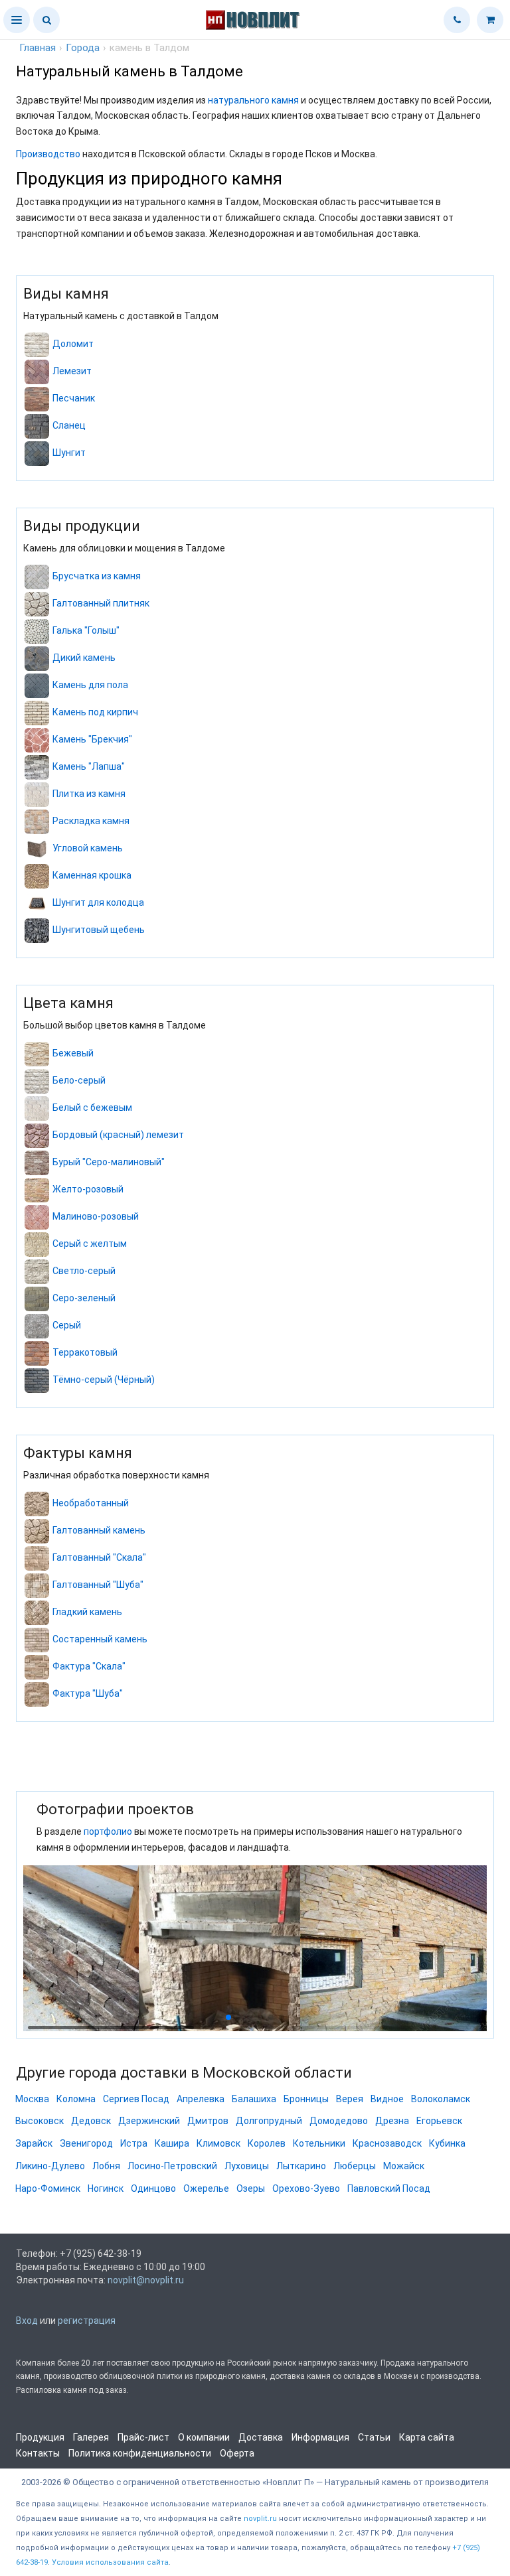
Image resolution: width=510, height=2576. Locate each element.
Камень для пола (90, 685)
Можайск (404, 2166)
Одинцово (153, 2188)
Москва (32, 2099)
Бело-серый (79, 1080)
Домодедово (339, 2121)
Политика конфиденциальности (140, 2453)
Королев (267, 2143)
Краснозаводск (387, 2143)
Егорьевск (439, 2121)
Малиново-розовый (96, 1216)
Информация (320, 2437)
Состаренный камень (100, 1639)
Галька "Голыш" (86, 630)
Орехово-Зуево (306, 2188)
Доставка (261, 2437)
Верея (350, 2099)
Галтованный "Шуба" (98, 1585)
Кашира (172, 2143)
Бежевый (73, 1053)
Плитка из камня (89, 794)
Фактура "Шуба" (88, 1693)
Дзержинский (149, 2121)
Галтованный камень (99, 1530)
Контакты (38, 2453)
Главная (38, 48)
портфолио (108, 1831)
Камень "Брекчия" (92, 739)
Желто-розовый (88, 1189)
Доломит (73, 344)
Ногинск (106, 2188)
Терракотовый (85, 1352)
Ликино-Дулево (50, 2166)
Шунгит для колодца (98, 902)
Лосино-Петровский (172, 2166)
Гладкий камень (87, 1612)
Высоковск (40, 2121)
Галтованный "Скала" (99, 1557)
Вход (27, 2321)
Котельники (319, 2143)
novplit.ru (260, 2519)
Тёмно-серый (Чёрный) (104, 1380)
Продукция (40, 2437)
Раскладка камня (91, 821)
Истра (134, 2143)
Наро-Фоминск (48, 2188)
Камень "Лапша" (89, 766)
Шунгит (69, 453)
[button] (17, 20)
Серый (67, 1325)
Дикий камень (84, 658)
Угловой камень (88, 848)
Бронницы (306, 2099)
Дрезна (392, 2121)
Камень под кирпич (95, 712)
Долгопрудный (269, 2121)
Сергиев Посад (136, 2099)
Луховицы (247, 2166)
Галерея (91, 2437)
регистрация (87, 2321)
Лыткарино (301, 2166)
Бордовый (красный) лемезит (118, 1135)
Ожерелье (206, 2188)
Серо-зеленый (84, 1298)
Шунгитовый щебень (99, 930)
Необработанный (91, 1503)
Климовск (218, 2143)
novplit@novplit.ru (146, 2280)
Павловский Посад (389, 2188)
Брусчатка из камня (97, 576)
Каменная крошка (92, 875)
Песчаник (74, 398)
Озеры (251, 2188)
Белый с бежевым (92, 1108)
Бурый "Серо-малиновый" (109, 1162)
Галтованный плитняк (101, 603)
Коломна (76, 2099)
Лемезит (72, 371)
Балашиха (254, 2099)
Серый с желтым (90, 1244)
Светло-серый (84, 1271)
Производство (48, 154)
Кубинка (447, 2143)
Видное (387, 2099)
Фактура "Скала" (89, 1666)
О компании (204, 2437)
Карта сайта (427, 2437)
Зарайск (34, 2143)
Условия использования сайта (110, 2562)
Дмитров (208, 2121)
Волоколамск (441, 2099)
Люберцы (355, 2166)
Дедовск (91, 2121)
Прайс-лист (143, 2437)
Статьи (374, 2437)
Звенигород (86, 2143)
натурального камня (253, 100)
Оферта (237, 2453)
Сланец (69, 425)
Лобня (106, 2166)
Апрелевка (201, 2099)
